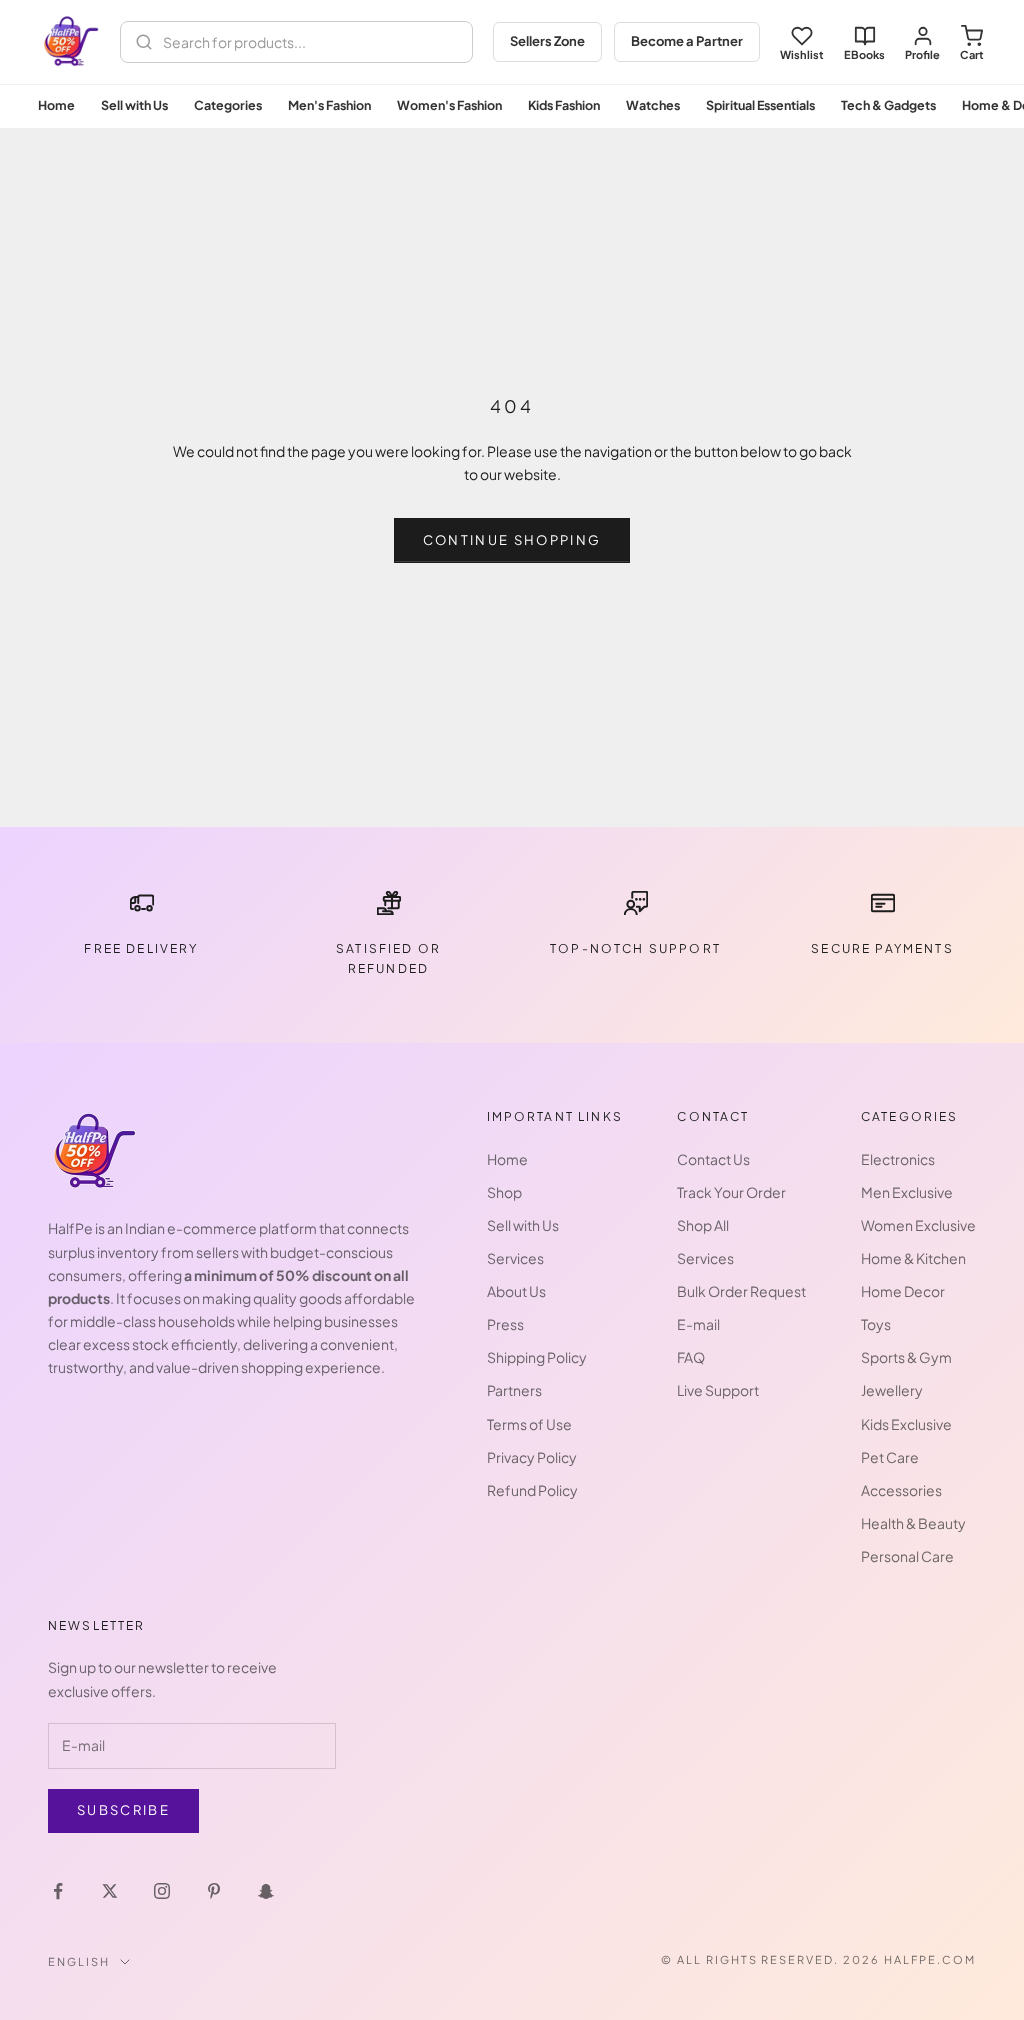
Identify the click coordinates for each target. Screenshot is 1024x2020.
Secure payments (882, 948)
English (79, 1961)
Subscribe (123, 1810)
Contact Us (713, 1159)
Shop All (703, 1225)
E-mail (698, 1324)
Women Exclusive (918, 1225)
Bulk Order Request (741, 1291)
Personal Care (907, 1556)
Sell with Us (134, 105)
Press (505, 1324)
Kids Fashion (564, 105)
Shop (504, 1192)
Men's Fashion (329, 105)
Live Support (718, 1390)
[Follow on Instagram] (162, 1891)
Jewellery (892, 1390)
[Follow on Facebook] (58, 1891)
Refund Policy (532, 1490)
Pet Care (890, 1457)
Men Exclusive (907, 1192)
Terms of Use (529, 1424)
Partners (514, 1390)
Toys (876, 1324)
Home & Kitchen (913, 1258)
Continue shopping (512, 540)
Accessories (901, 1490)
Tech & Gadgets (888, 105)
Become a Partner (687, 41)
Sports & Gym (906, 1357)
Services (515, 1258)
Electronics (898, 1159)
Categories (228, 105)
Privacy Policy (532, 1457)
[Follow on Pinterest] (214, 1891)
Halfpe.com (930, 1959)
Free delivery (141, 948)
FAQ (691, 1357)
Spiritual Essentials (760, 105)
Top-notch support (635, 948)
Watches (653, 105)
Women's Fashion (449, 105)
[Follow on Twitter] (110, 1891)
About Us (516, 1291)
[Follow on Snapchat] (266, 1891)
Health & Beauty (913, 1523)
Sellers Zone (547, 41)
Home (56, 105)
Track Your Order (731, 1192)
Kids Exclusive (906, 1424)
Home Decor (903, 1291)
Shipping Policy (537, 1357)
